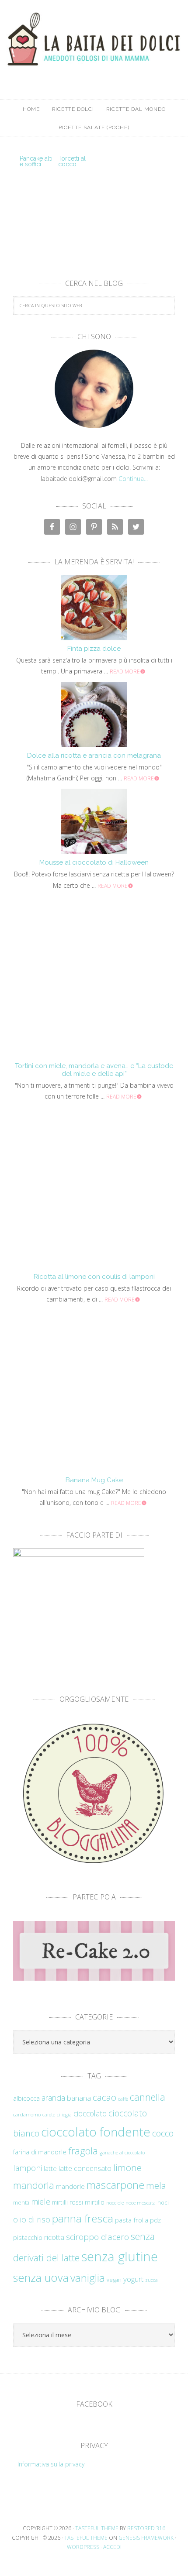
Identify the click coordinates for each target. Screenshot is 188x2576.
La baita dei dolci (94, 41)
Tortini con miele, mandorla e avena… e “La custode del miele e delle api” (94, 1070)
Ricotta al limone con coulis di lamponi (94, 1277)
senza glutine (120, 2257)
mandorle (70, 2186)
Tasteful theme (97, 2528)
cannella (148, 2097)
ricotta (54, 2237)
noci (163, 2202)
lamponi (28, 2168)
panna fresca (83, 2218)
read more (125, 671)
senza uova (41, 2277)
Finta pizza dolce (94, 649)
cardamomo (27, 2114)
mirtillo (95, 2202)
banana (79, 2098)
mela (156, 2185)
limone (127, 2167)
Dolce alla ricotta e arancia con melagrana (94, 756)
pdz (155, 2220)
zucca (151, 2280)
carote (49, 2115)
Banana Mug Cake (94, 1480)
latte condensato (85, 2168)
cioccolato (90, 2113)
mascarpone (115, 2185)
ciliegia (64, 2115)
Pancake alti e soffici (36, 161)
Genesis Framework (146, 2538)
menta (21, 2202)
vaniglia (88, 2278)
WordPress (83, 2547)
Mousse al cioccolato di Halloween (94, 862)
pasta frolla (132, 2220)
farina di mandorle (40, 2152)
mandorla (34, 2185)
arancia (53, 2098)
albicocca (26, 2098)
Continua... (133, 479)
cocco (163, 2133)
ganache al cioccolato (122, 2153)
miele (41, 2201)
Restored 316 (146, 2528)
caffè (123, 2099)
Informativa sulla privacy (51, 2464)
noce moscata (141, 2202)
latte (50, 2169)
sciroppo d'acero (97, 2237)
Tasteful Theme (86, 2538)
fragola (83, 2151)
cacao (104, 2097)
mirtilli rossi (68, 2202)
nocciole (115, 2202)
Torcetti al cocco (72, 161)
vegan (114, 2280)
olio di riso (32, 2219)
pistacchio (28, 2238)
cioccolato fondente (96, 2132)
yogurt (133, 2279)
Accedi (112, 2547)
